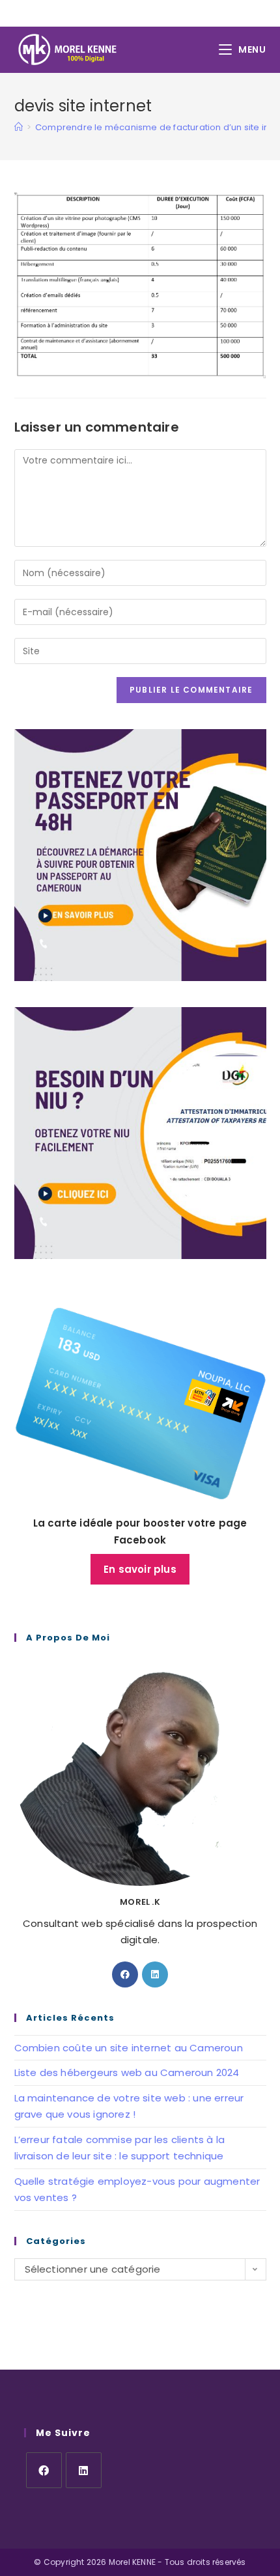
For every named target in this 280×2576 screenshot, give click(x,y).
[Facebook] (125, 1974)
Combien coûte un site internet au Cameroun (129, 2048)
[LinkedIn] (155, 1974)
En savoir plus (140, 1569)
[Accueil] (19, 127)
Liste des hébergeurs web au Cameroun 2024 (127, 2072)
